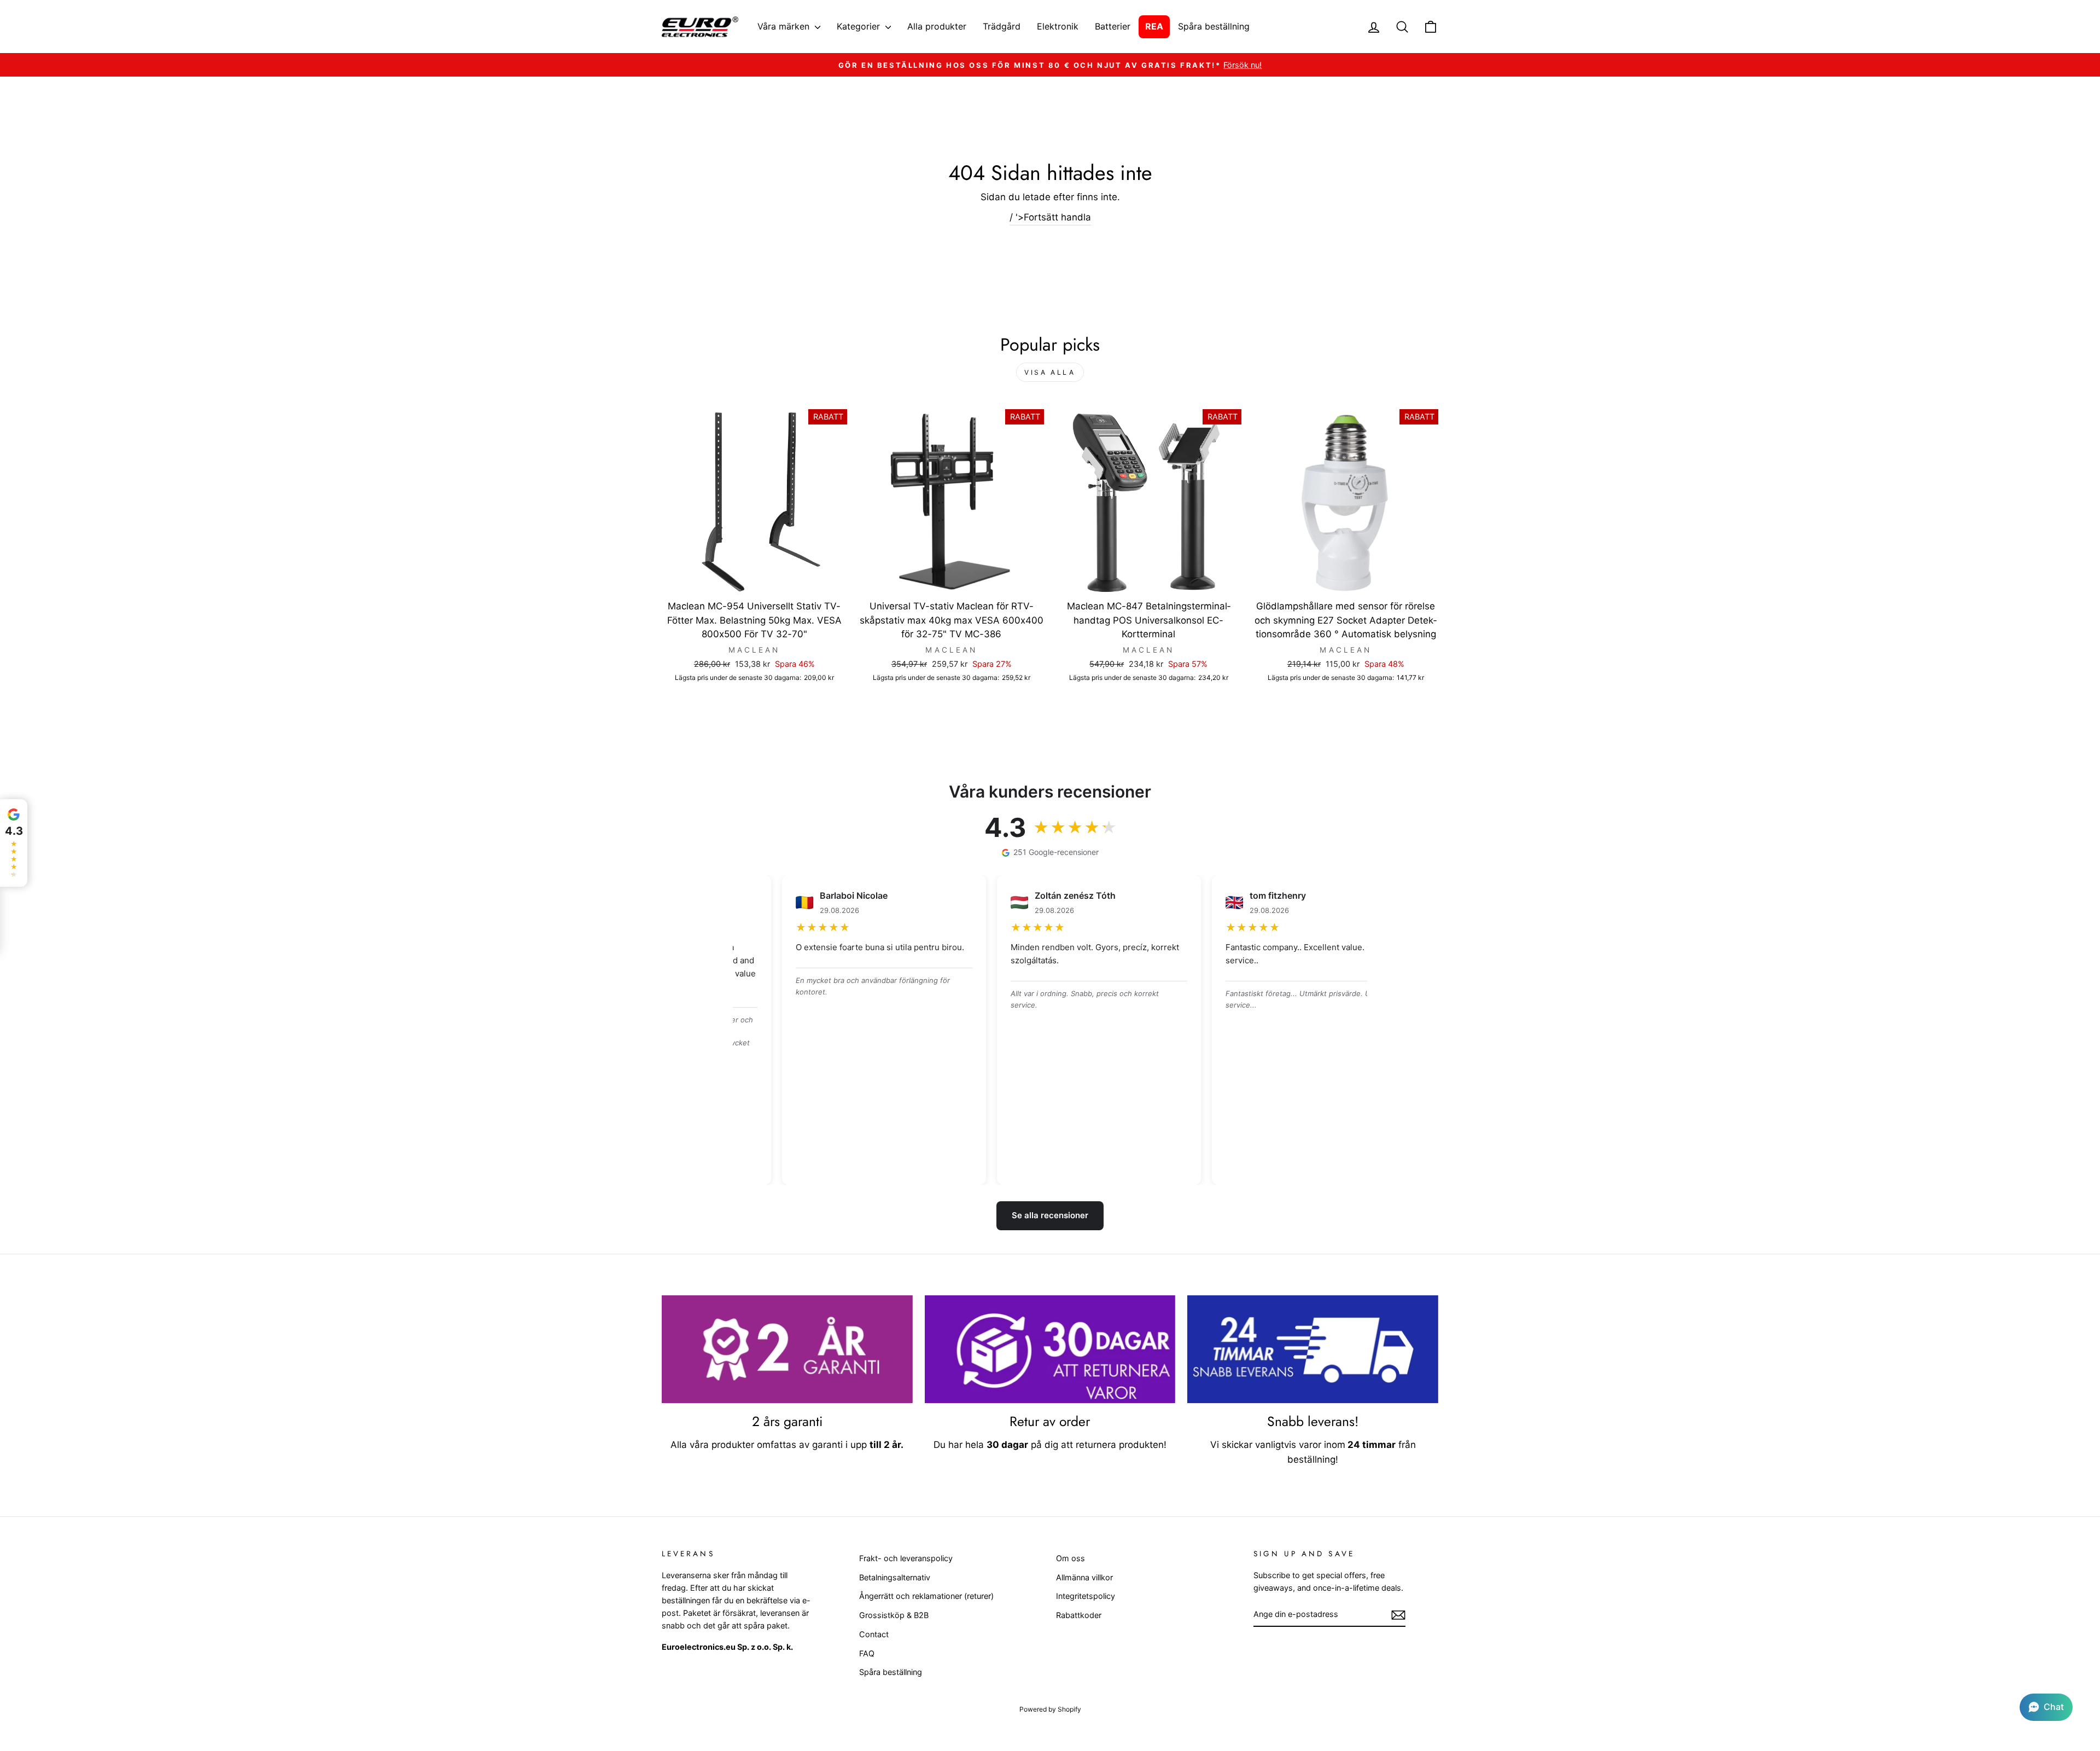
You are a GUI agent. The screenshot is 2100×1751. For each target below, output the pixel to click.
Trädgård (1002, 26)
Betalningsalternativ (895, 1577)
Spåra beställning (1214, 26)
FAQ (867, 1653)
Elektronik (1058, 26)
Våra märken (785, 26)
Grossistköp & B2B (894, 1615)
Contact (874, 1634)
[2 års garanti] (787, 1349)
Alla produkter (937, 26)
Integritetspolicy (1086, 1596)
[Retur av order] (1050, 1349)
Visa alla (1050, 372)
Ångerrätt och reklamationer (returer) (926, 1596)
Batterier (1113, 26)
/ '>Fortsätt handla (1050, 217)
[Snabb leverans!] (1313, 1349)
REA (1154, 26)
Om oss (1071, 1558)
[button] (2046, 1707)
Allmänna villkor (1084, 1577)
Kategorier (860, 26)
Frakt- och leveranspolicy (906, 1558)
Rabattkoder (1079, 1615)
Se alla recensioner (1050, 1215)
